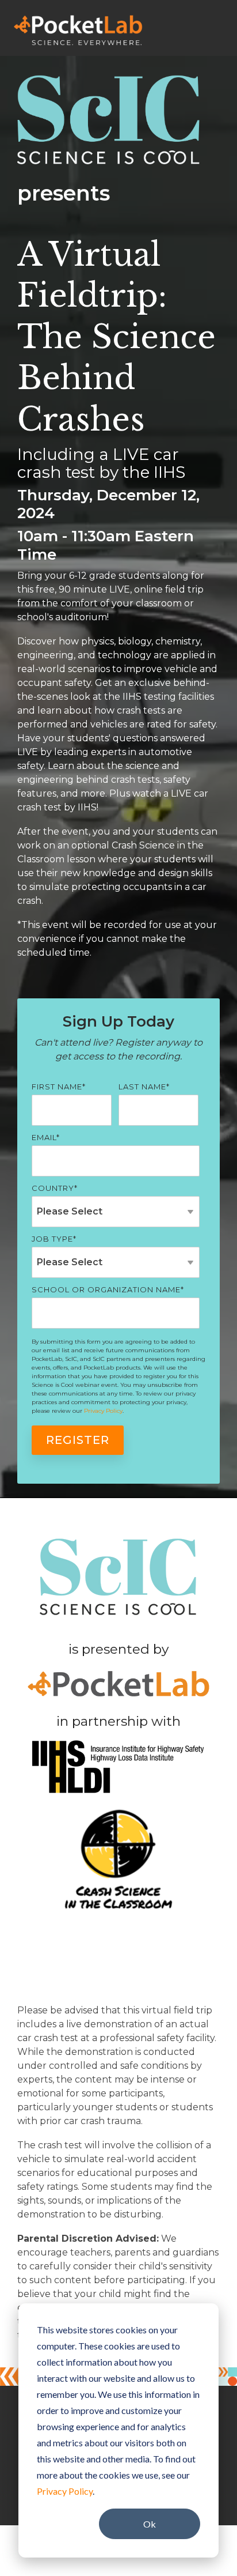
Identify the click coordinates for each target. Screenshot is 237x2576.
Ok (150, 2524)
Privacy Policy (65, 2491)
